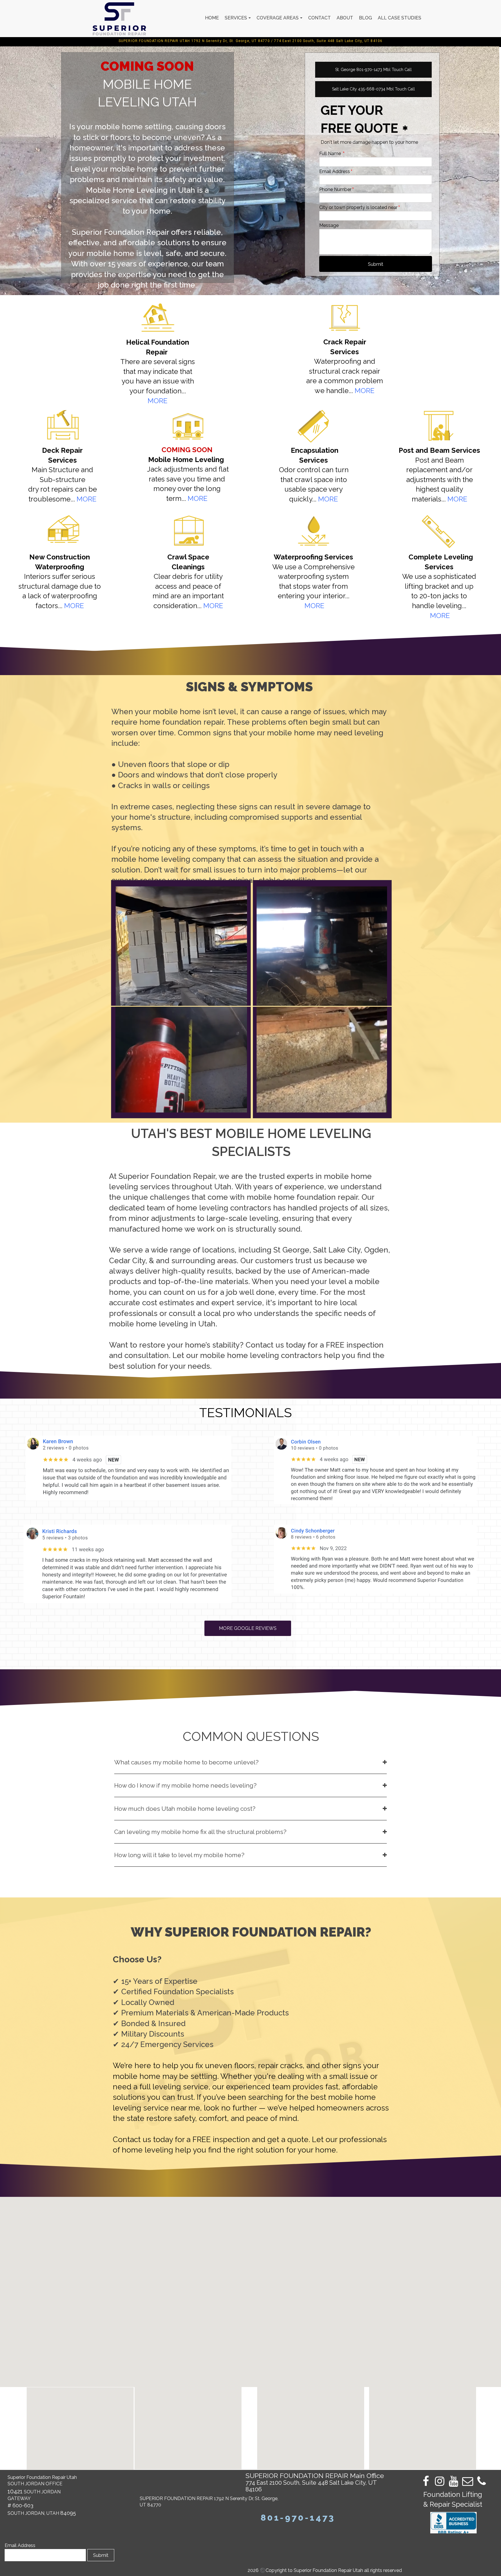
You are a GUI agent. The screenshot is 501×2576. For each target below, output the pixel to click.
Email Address (20, 2545)
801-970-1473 (298, 2518)
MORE (87, 499)
